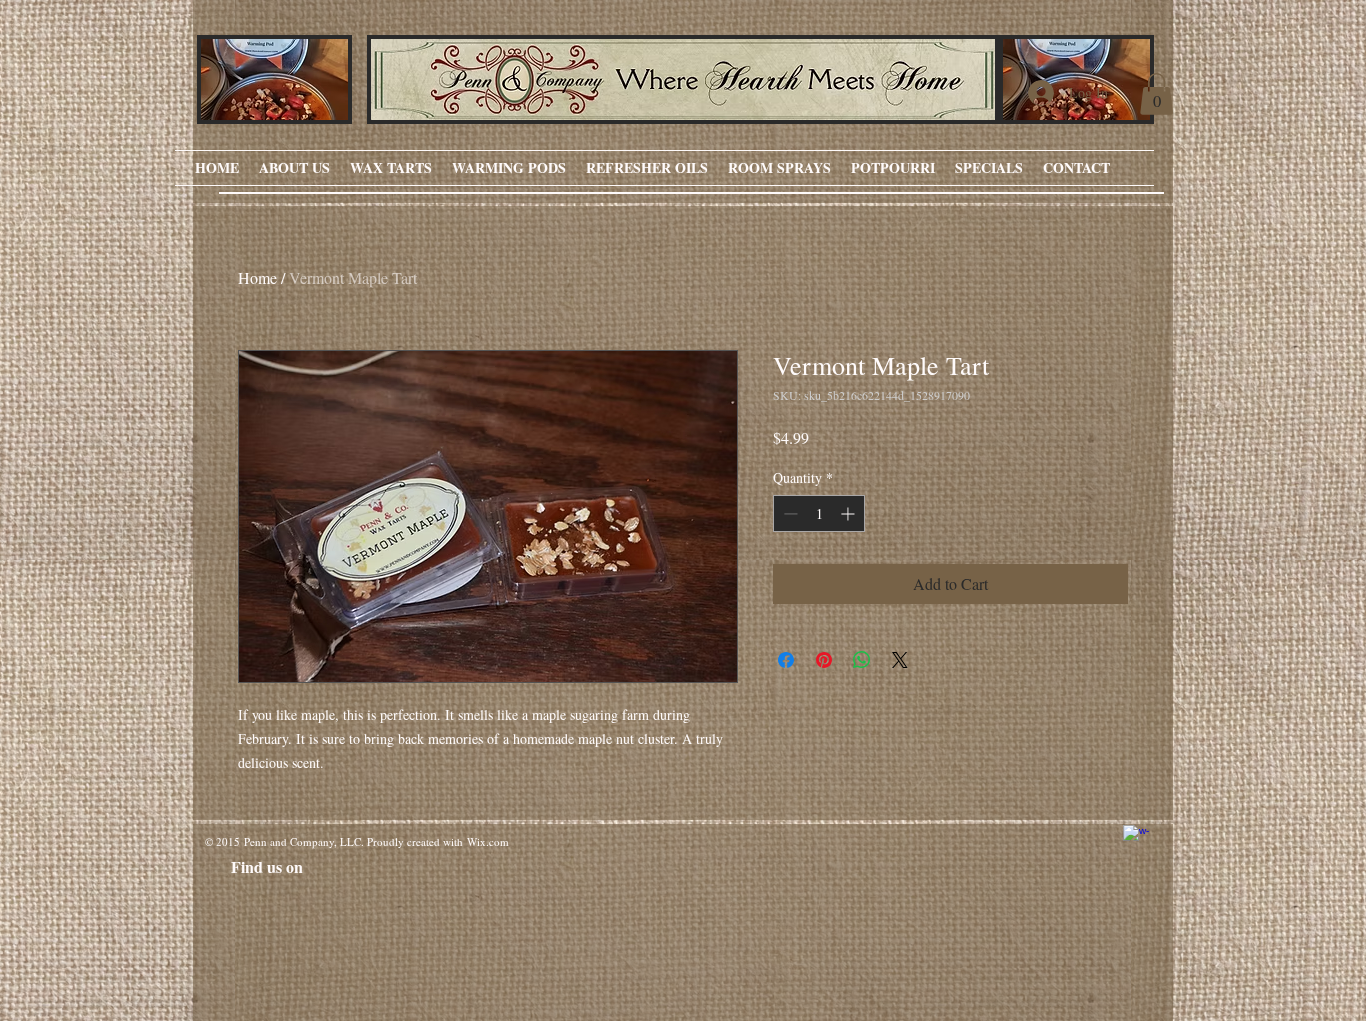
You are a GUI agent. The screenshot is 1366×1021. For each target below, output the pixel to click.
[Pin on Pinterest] (824, 660)
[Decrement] (788, 513)
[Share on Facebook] (786, 660)
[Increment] (849, 513)
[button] (1156, 94)
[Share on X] (900, 660)
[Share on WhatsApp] (862, 660)
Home (257, 277)
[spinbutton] (819, 513)
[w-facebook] (1136, 838)
